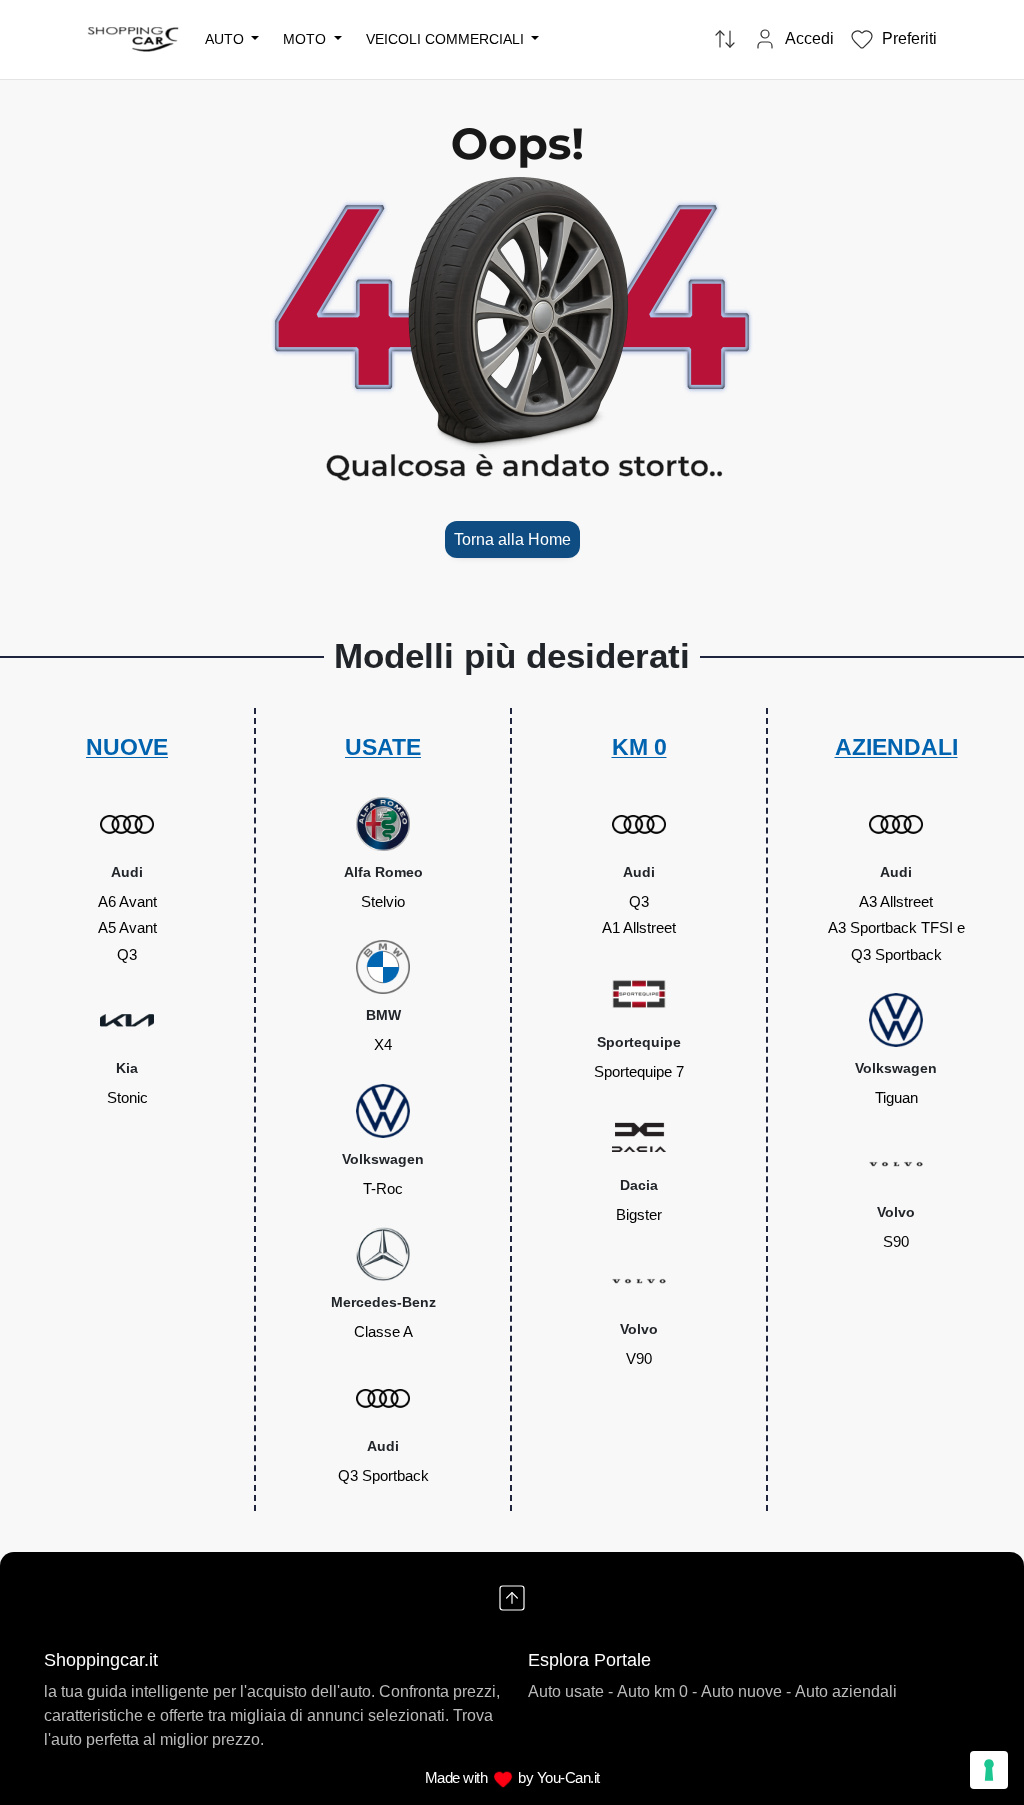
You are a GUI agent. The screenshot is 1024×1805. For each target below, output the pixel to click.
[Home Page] (134, 38)
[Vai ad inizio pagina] (512, 1598)
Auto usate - (570, 1691)
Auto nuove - (746, 1691)
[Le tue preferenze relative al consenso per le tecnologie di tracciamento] (989, 1770)
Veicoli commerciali (447, 39)
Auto (226, 39)
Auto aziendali (846, 1691)
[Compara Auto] (725, 40)
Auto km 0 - (657, 1691)
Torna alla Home (512, 539)
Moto (306, 39)
